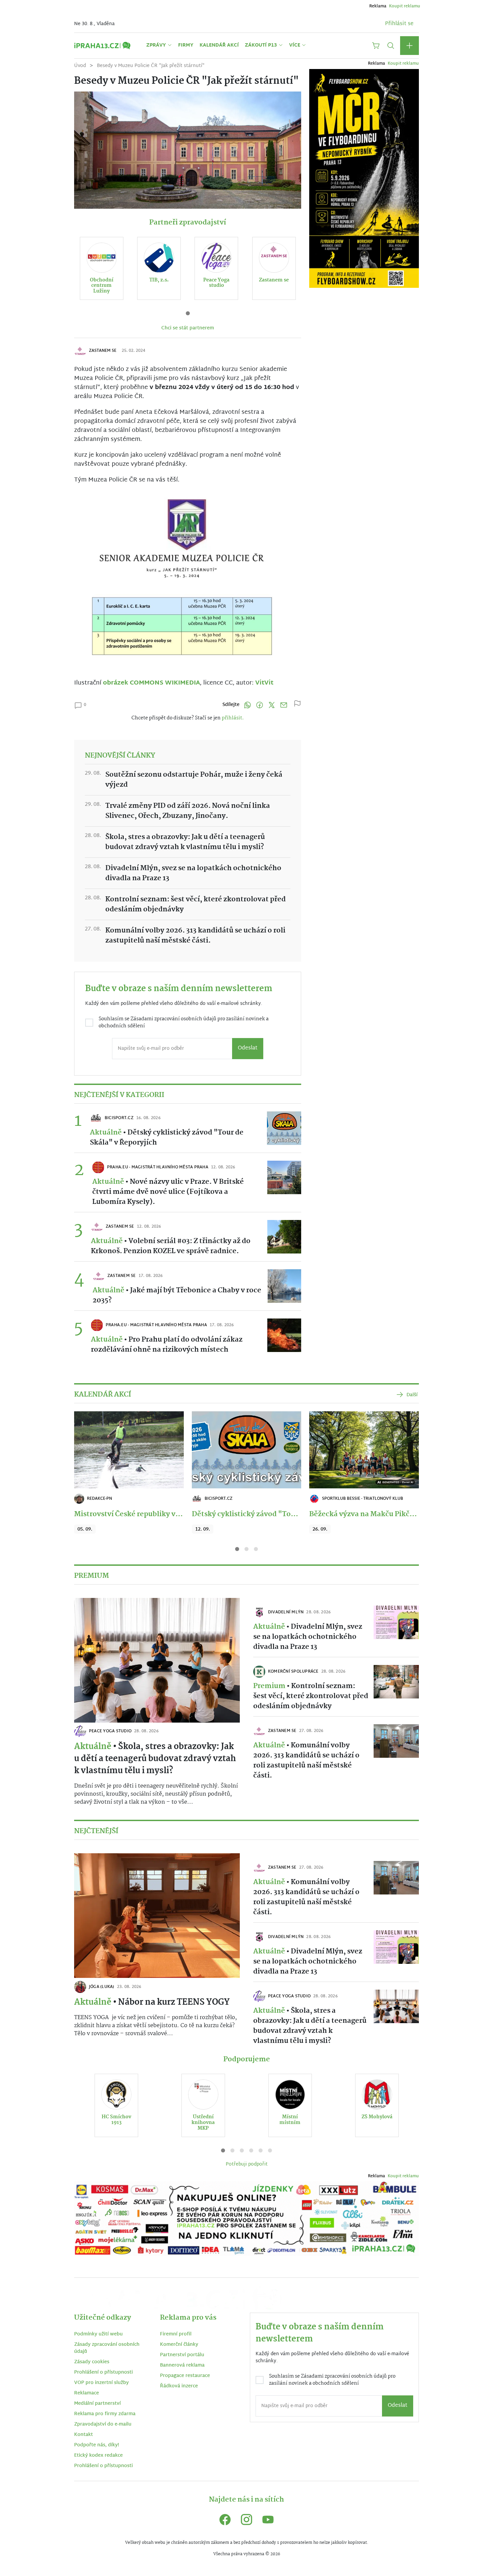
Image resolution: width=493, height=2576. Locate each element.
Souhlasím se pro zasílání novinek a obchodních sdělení (175, 1311)
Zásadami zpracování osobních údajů (189, 1308)
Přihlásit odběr (171, 1337)
